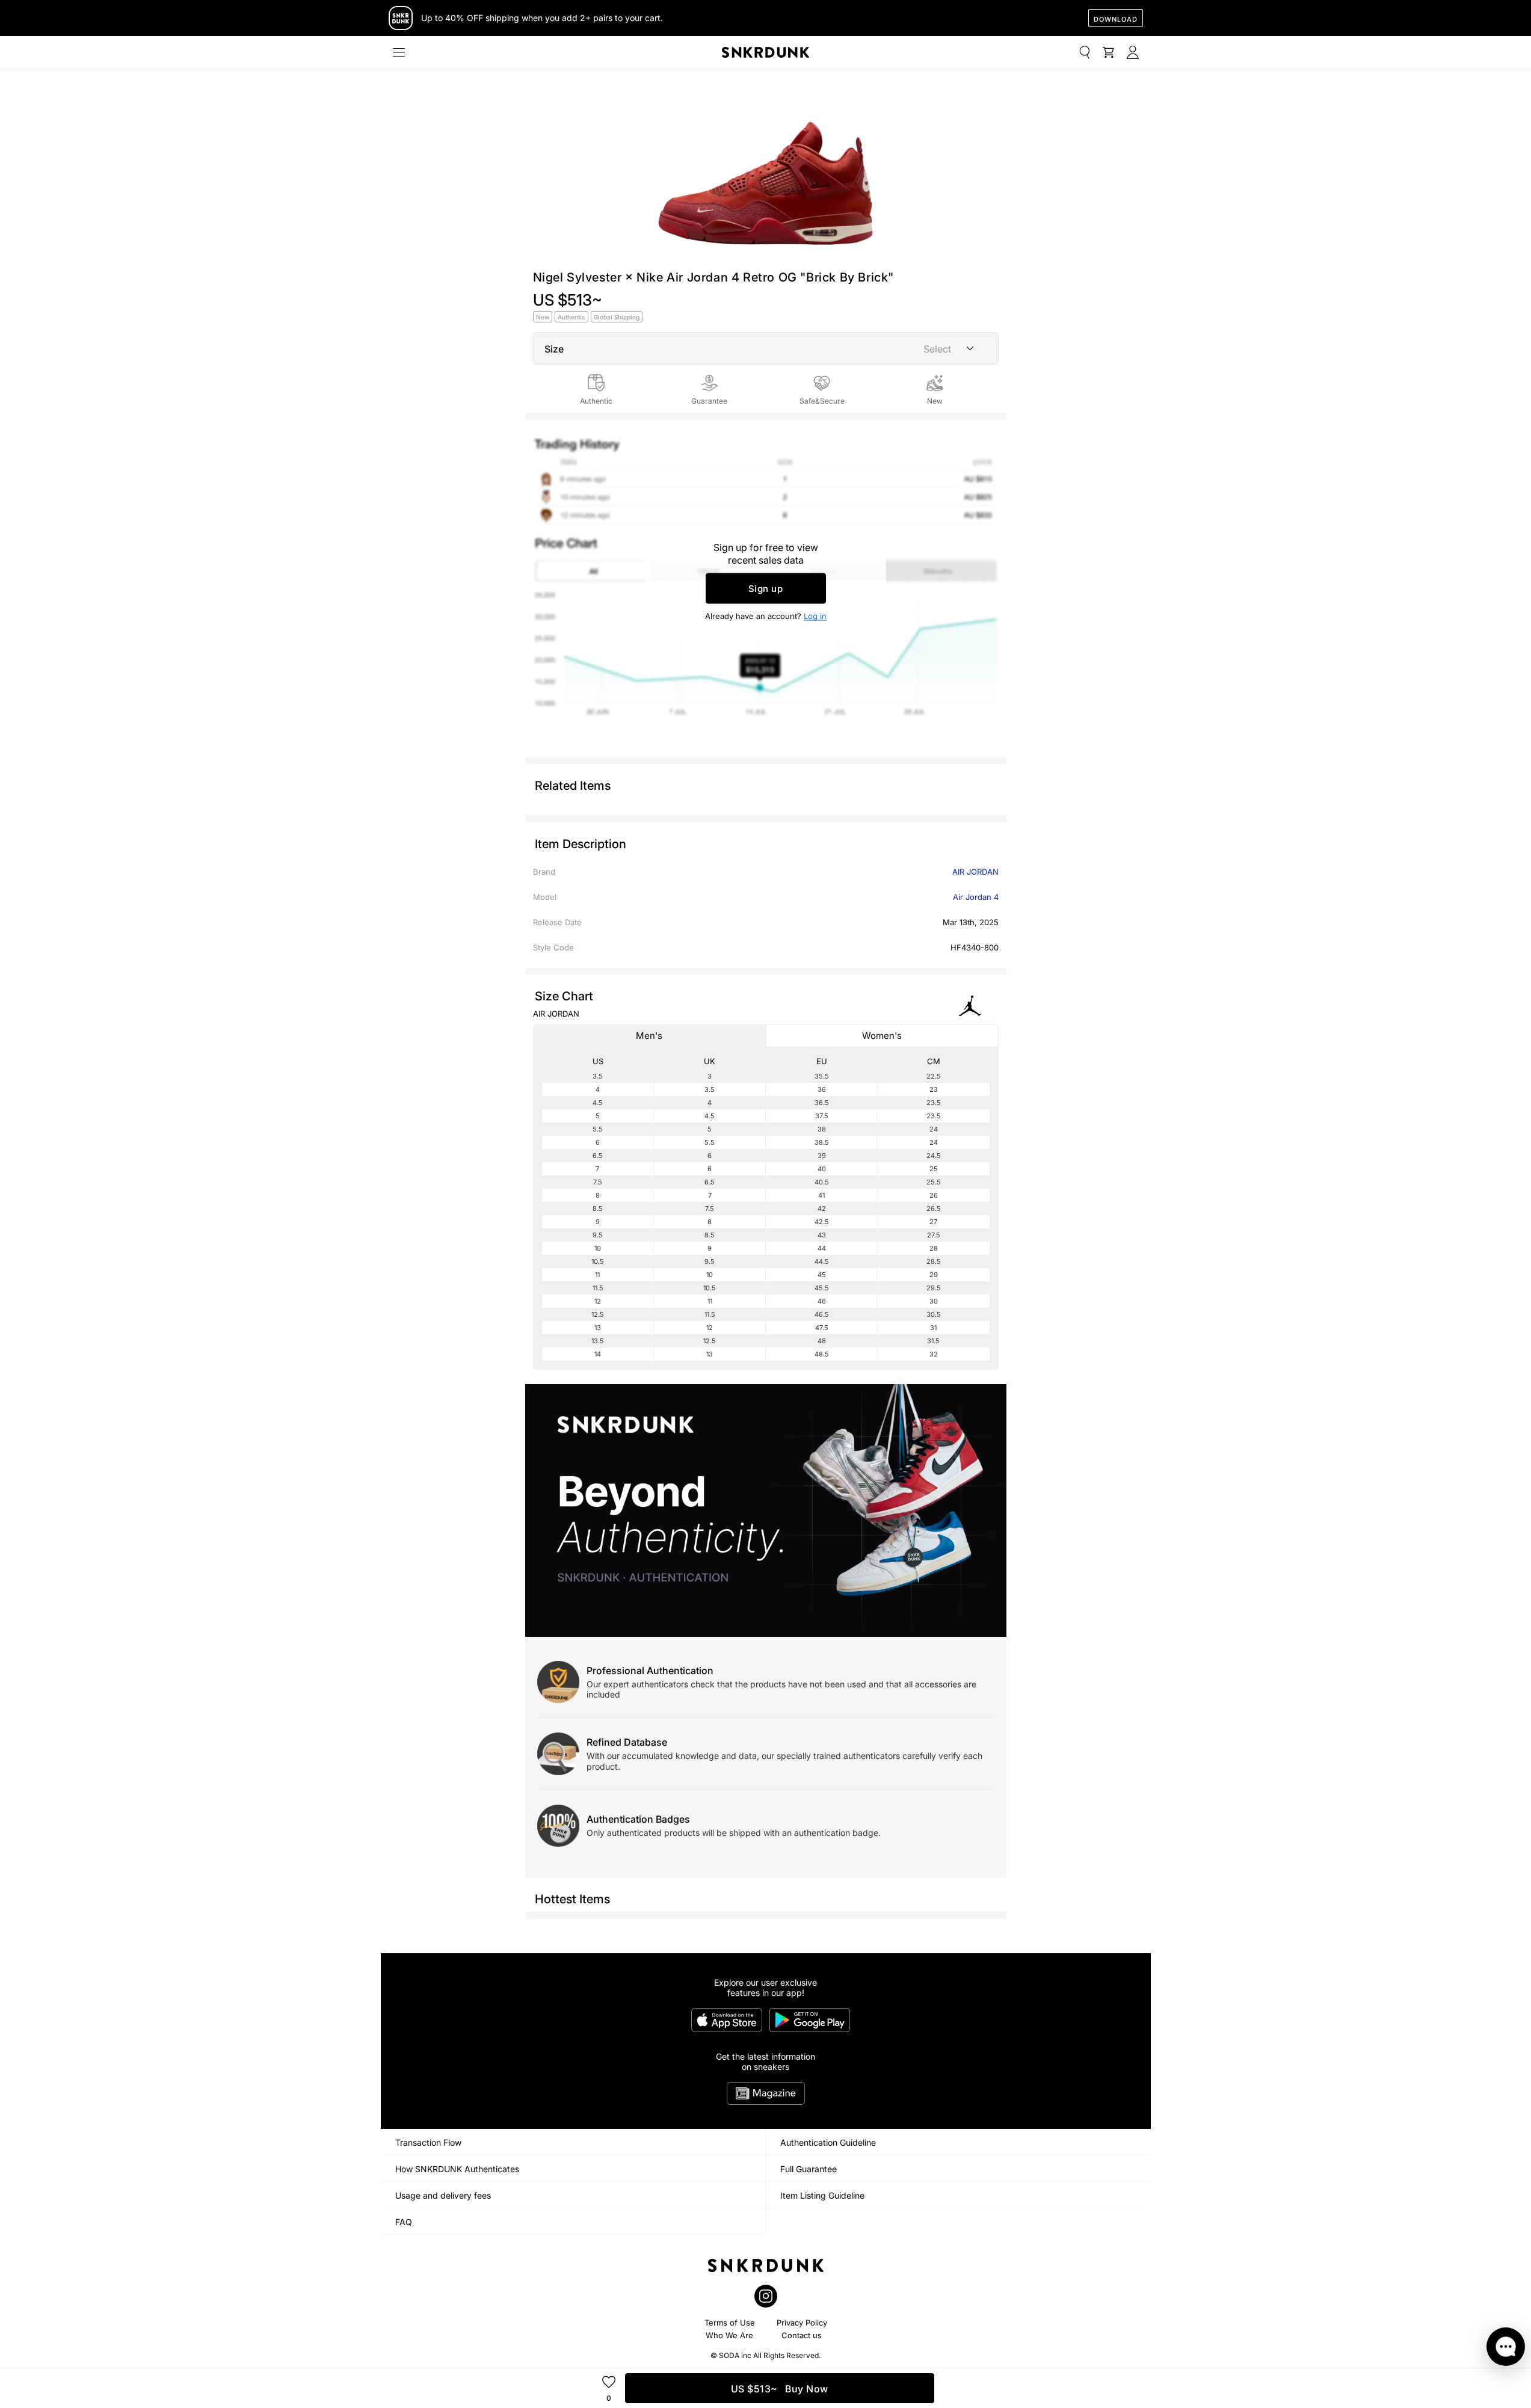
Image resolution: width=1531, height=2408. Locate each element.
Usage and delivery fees (443, 2195)
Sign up (766, 589)
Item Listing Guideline (822, 2195)
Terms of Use (730, 2323)
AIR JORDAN (975, 872)
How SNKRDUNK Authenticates (457, 2169)
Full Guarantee (809, 2169)
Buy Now (780, 2389)
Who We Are (729, 2335)
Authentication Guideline (828, 2142)
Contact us (802, 2335)
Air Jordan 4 (976, 897)
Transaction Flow (428, 2142)
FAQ (404, 2222)
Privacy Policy (802, 2323)
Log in (815, 616)
